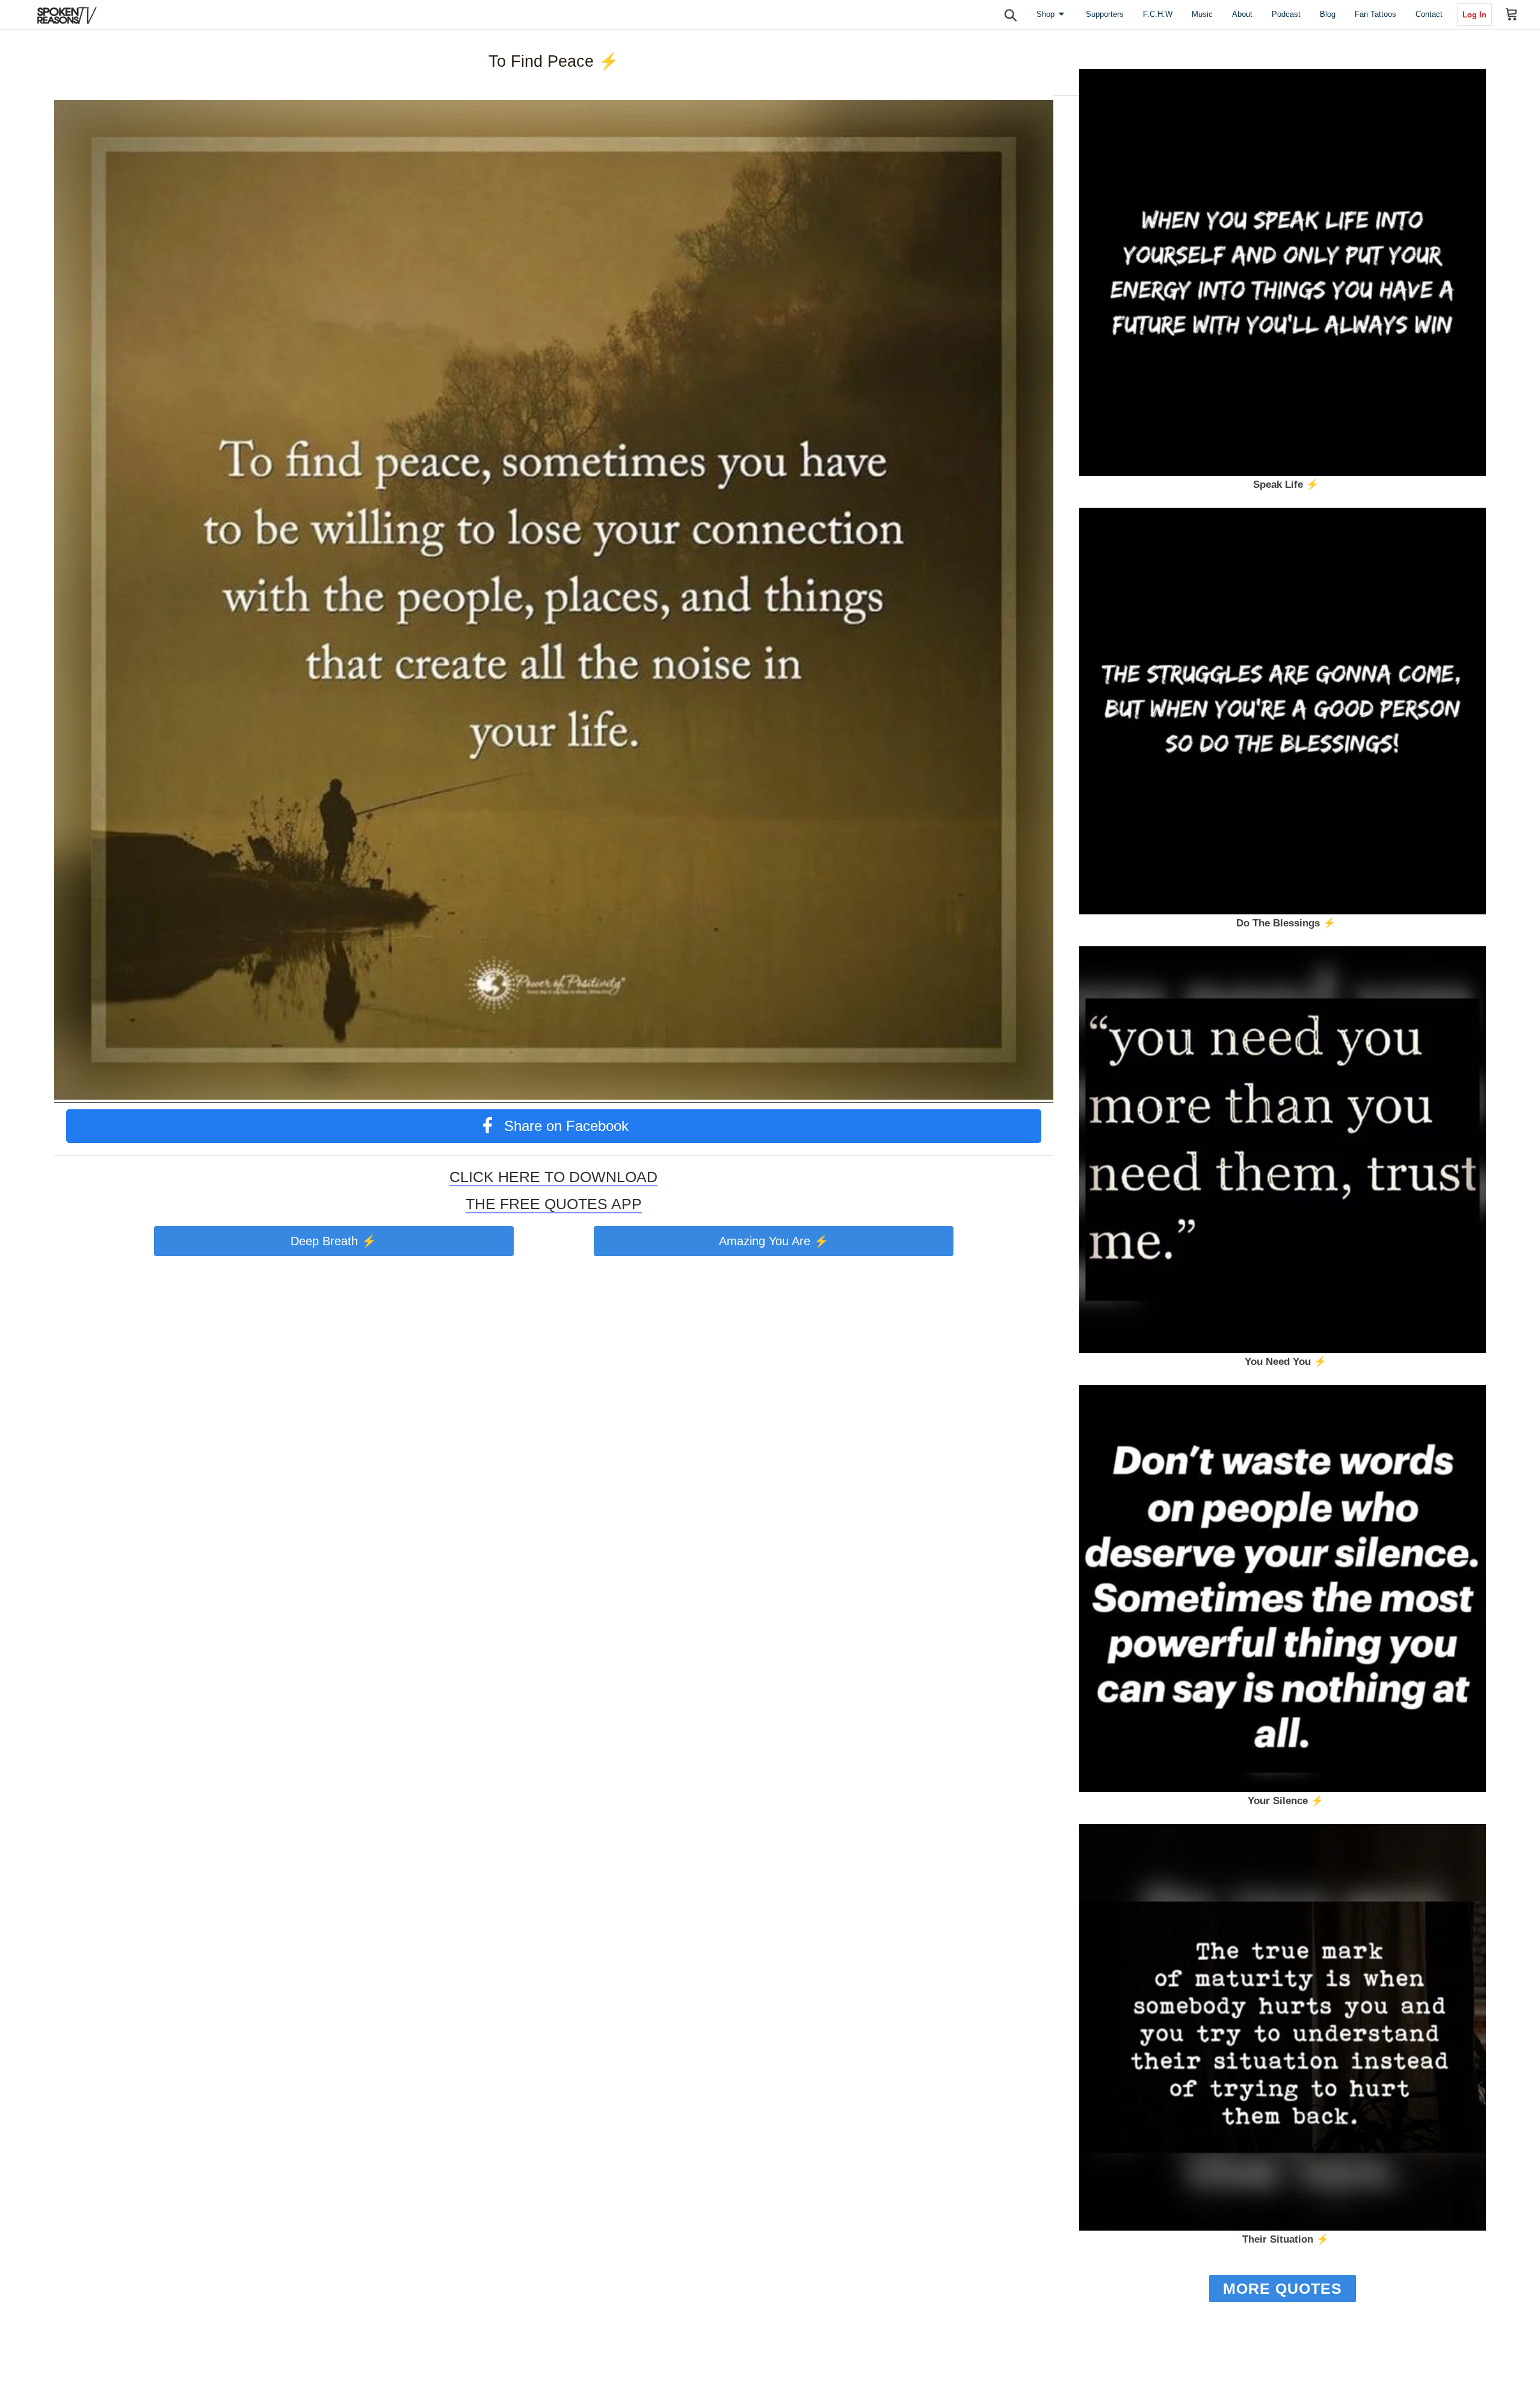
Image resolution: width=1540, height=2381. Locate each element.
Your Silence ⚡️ (1286, 1801)
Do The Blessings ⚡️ (1286, 923)
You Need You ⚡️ (1286, 1362)
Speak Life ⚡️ (1286, 485)
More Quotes (1283, 2288)
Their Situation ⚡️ (1286, 2239)
